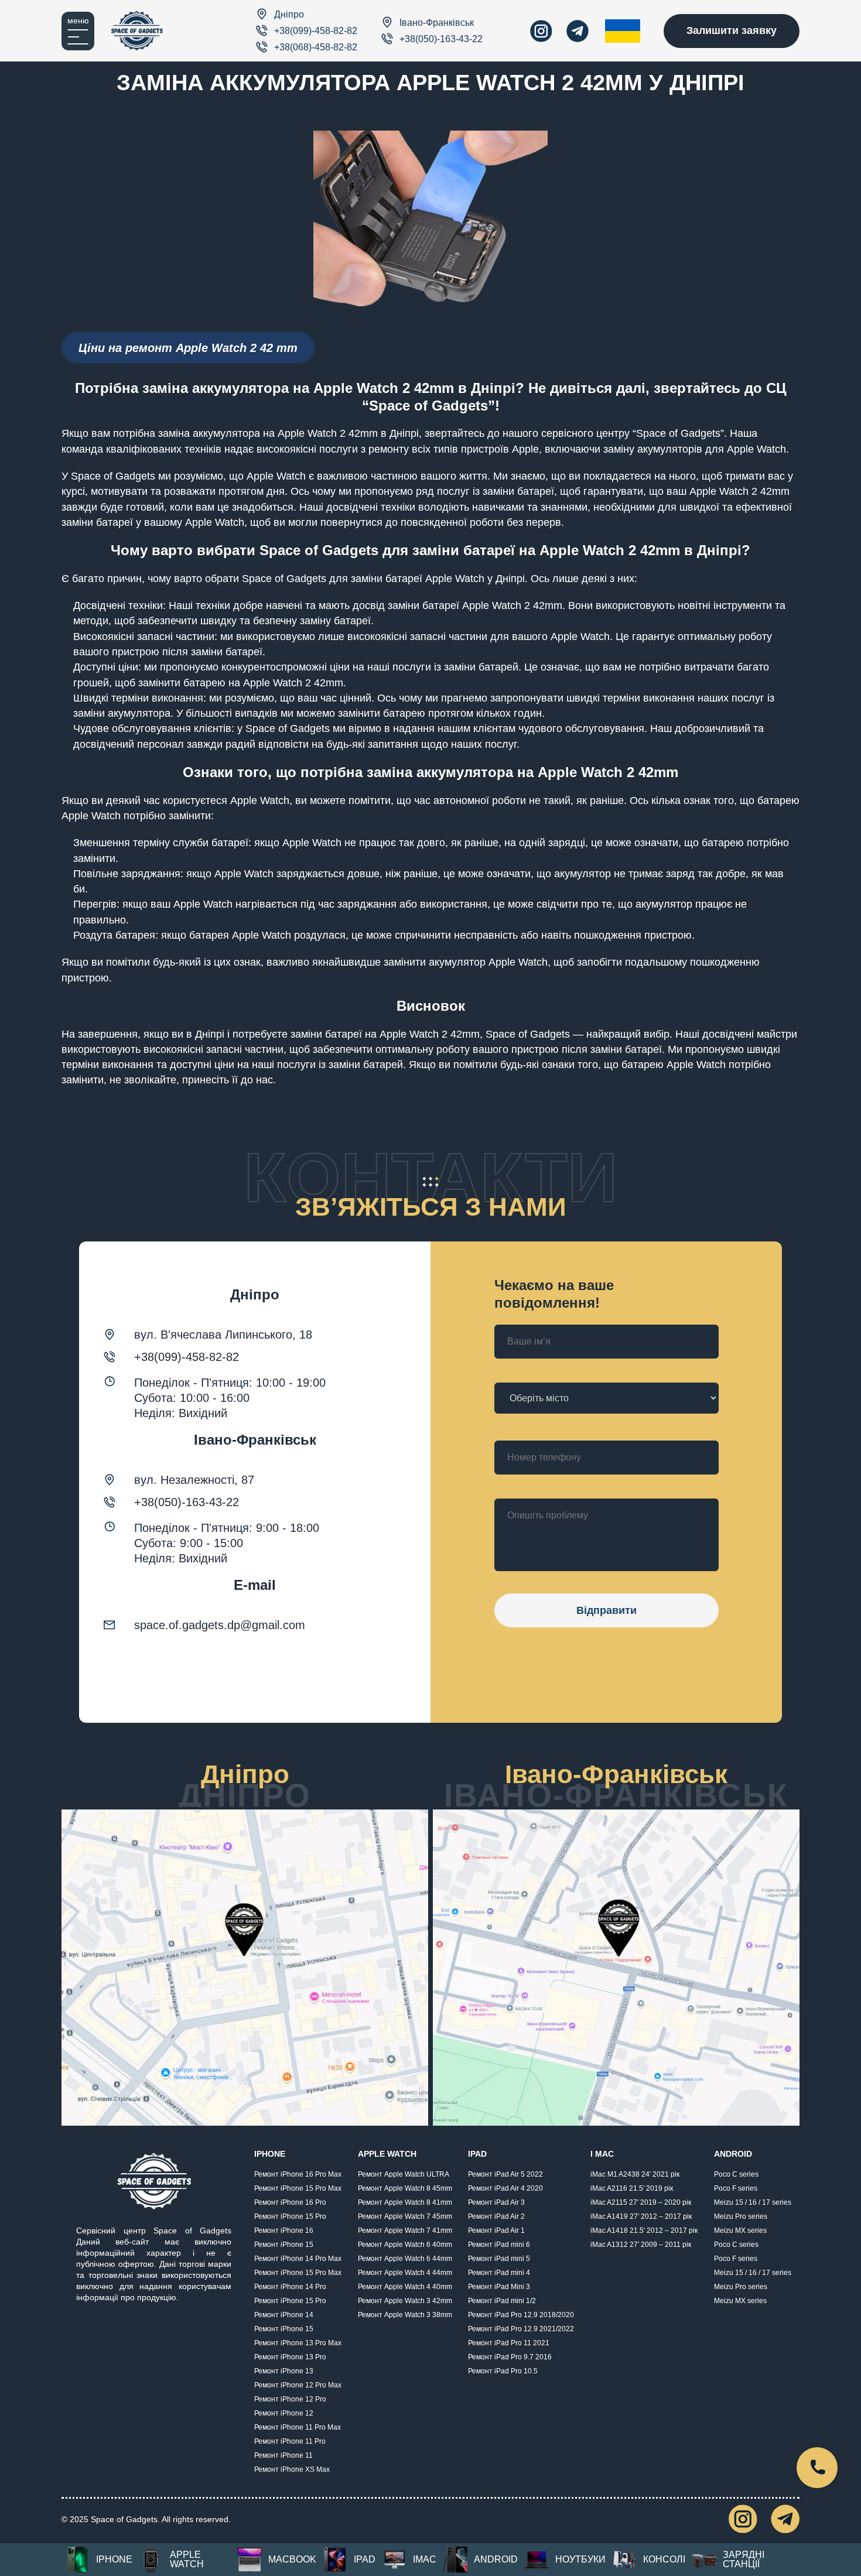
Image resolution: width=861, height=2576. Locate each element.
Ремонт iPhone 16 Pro (290, 2202)
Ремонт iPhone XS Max (292, 2469)
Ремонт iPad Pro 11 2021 (509, 2343)
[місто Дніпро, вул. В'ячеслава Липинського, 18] (245, 1968)
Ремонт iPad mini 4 (499, 2273)
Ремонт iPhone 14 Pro (290, 2287)
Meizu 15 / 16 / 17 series (753, 2202)
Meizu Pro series (741, 2216)
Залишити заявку (732, 30)
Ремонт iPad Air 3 (496, 2202)
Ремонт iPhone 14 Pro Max (298, 2259)
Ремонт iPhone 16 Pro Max (298, 2174)
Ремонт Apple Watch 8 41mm (405, 2202)
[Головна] (137, 31)
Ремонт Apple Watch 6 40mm (405, 2245)
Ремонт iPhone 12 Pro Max (298, 2385)
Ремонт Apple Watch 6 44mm (405, 2259)
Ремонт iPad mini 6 (499, 2245)
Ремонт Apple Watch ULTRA (404, 2174)
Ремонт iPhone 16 (284, 2231)
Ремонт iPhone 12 (284, 2413)
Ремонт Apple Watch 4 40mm (405, 2287)
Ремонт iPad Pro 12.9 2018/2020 (521, 2315)
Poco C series (736, 2174)
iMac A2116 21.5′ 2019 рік (632, 2188)
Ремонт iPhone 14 (284, 2315)
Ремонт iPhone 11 (283, 2455)
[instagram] (541, 31)
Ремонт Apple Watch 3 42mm (405, 2301)
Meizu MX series (740, 2231)
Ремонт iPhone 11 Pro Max (298, 2427)
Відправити (607, 1610)
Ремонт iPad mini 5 (499, 2259)
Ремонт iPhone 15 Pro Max (298, 2188)
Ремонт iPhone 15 (284, 2245)
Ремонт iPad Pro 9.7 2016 (510, 2357)
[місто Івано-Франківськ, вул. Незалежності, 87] (616, 1968)
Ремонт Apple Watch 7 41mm (405, 2231)
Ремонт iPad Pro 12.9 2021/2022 (521, 2329)
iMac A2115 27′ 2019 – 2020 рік (641, 2202)
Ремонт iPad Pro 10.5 (503, 2371)
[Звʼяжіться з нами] (817, 2468)
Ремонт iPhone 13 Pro (290, 2357)
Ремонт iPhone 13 (284, 2371)
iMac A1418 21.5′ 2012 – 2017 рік (644, 2231)
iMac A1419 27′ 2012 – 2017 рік (641, 2216)
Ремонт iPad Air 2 (496, 2216)
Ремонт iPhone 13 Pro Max (298, 2343)
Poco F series (736, 2188)
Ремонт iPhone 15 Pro (290, 2216)
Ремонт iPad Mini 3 (499, 2287)
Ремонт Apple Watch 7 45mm (405, 2216)
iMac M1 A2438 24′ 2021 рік (635, 2174)
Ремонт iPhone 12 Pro (290, 2399)
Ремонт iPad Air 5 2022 (505, 2174)
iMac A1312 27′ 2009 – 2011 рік (641, 2245)
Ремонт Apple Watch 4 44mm (405, 2273)
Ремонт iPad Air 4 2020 (505, 2188)
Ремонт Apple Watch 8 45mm (405, 2188)
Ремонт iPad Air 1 (496, 2231)
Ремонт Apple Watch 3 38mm (405, 2315)
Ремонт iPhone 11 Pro (290, 2441)
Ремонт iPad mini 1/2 (502, 2301)
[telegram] (578, 31)
